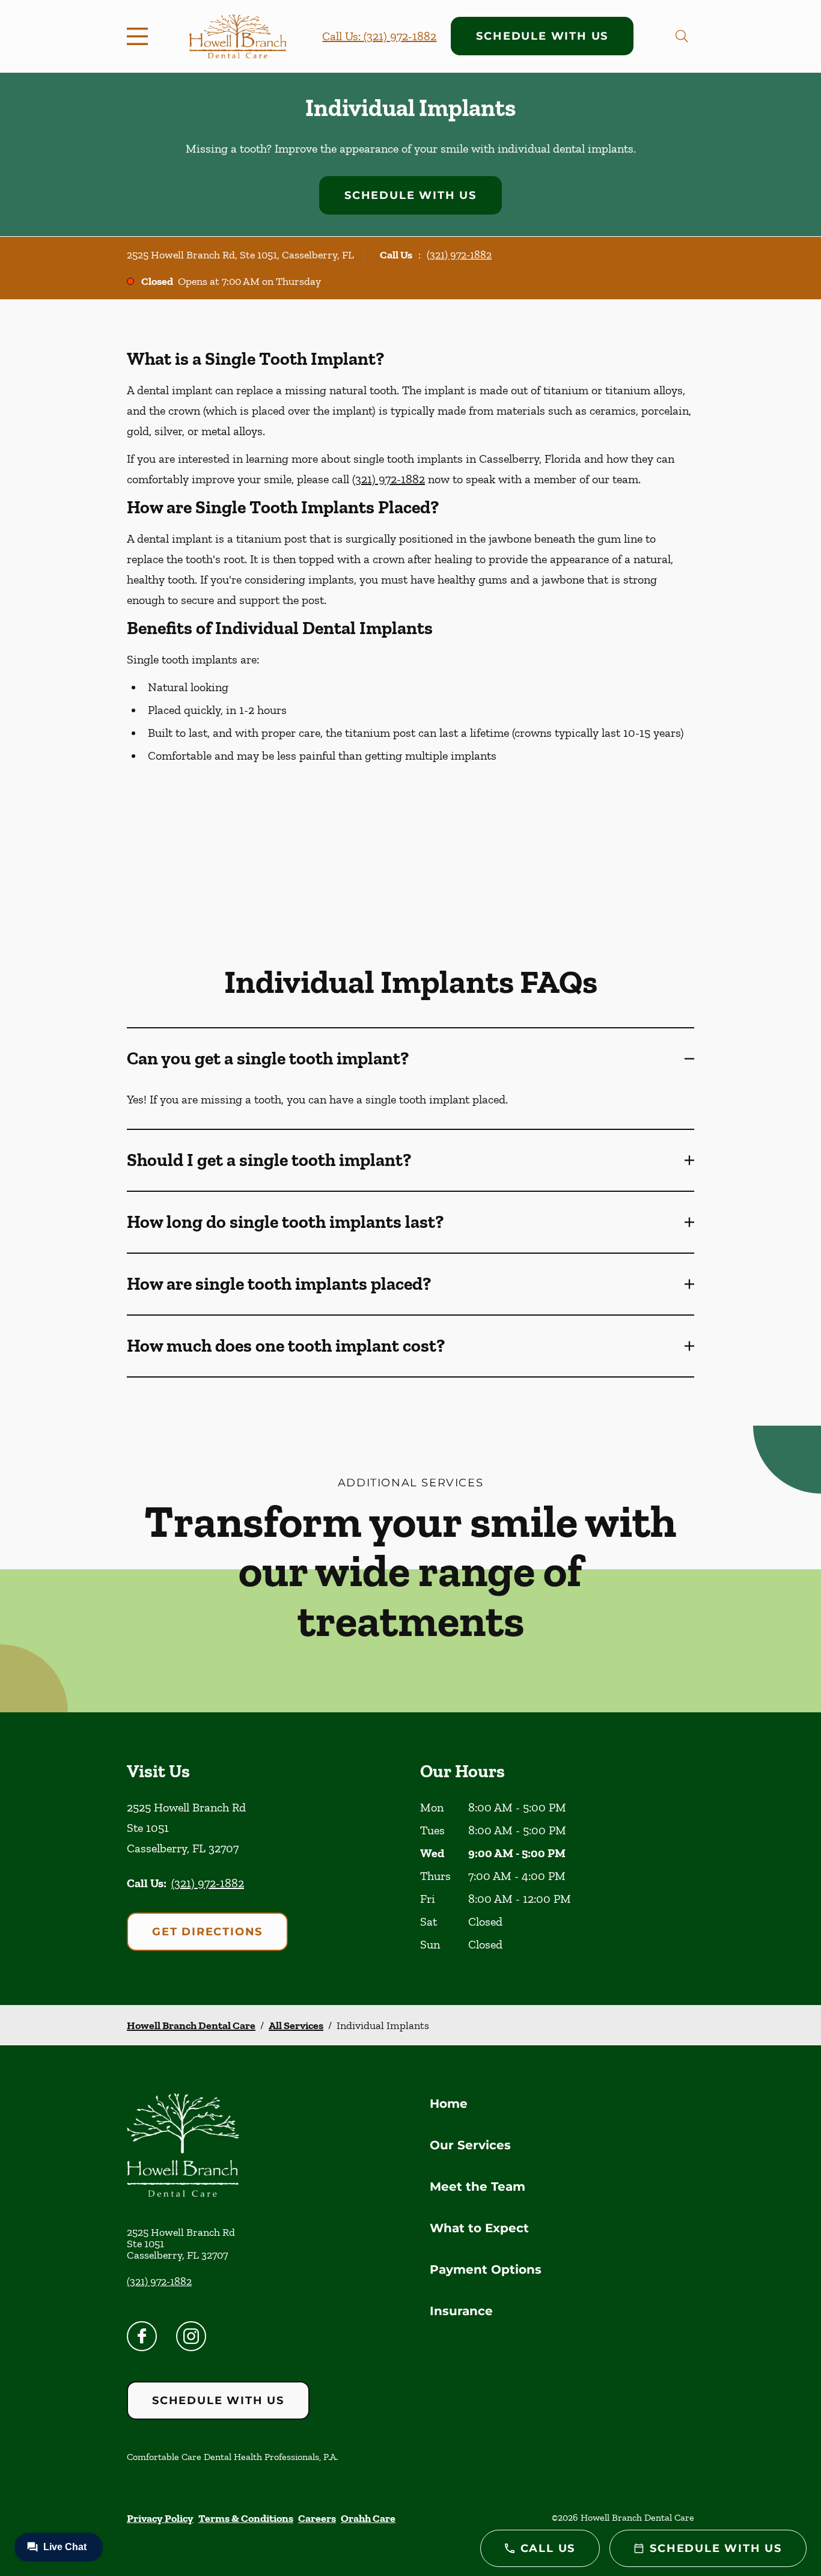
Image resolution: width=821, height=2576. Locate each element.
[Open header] (140, 36)
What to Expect (479, 2228)
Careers (317, 2518)
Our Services (470, 2145)
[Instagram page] (191, 2336)
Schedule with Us (542, 36)
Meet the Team (478, 2187)
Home (449, 2104)
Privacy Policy (160, 2518)
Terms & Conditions (246, 2518)
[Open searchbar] (682, 36)
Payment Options (486, 2269)
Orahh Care (368, 2518)
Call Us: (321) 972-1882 (379, 36)
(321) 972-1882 (459, 255)
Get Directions (207, 1932)
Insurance (461, 2311)
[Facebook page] (142, 2336)
